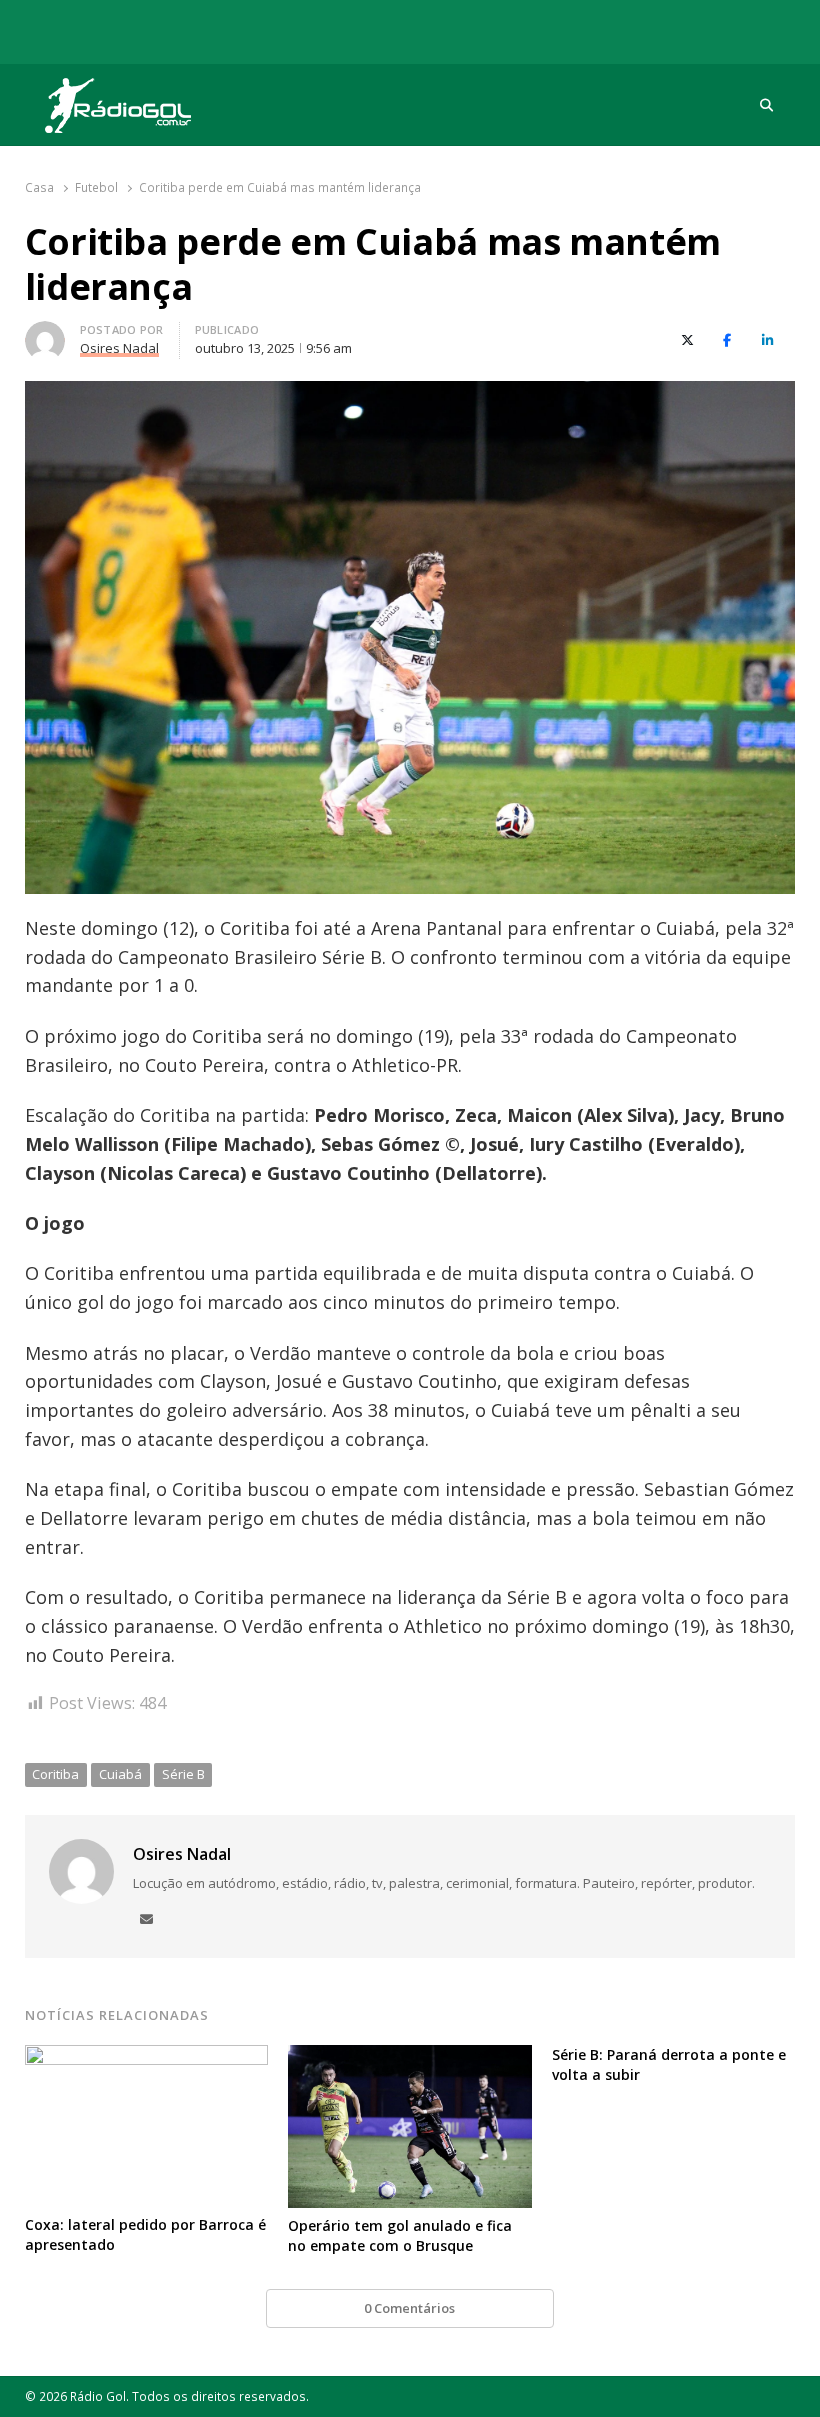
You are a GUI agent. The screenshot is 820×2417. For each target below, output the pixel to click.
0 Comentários (409, 2308)
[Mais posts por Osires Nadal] (45, 333)
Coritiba (55, 1774)
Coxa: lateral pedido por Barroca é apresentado (145, 2234)
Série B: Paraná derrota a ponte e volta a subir (669, 2064)
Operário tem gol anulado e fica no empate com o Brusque (400, 2235)
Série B (183, 1774)
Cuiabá (120, 1774)
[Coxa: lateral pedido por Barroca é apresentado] (147, 2057)
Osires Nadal (182, 1854)
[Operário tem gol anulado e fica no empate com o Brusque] (410, 2057)
